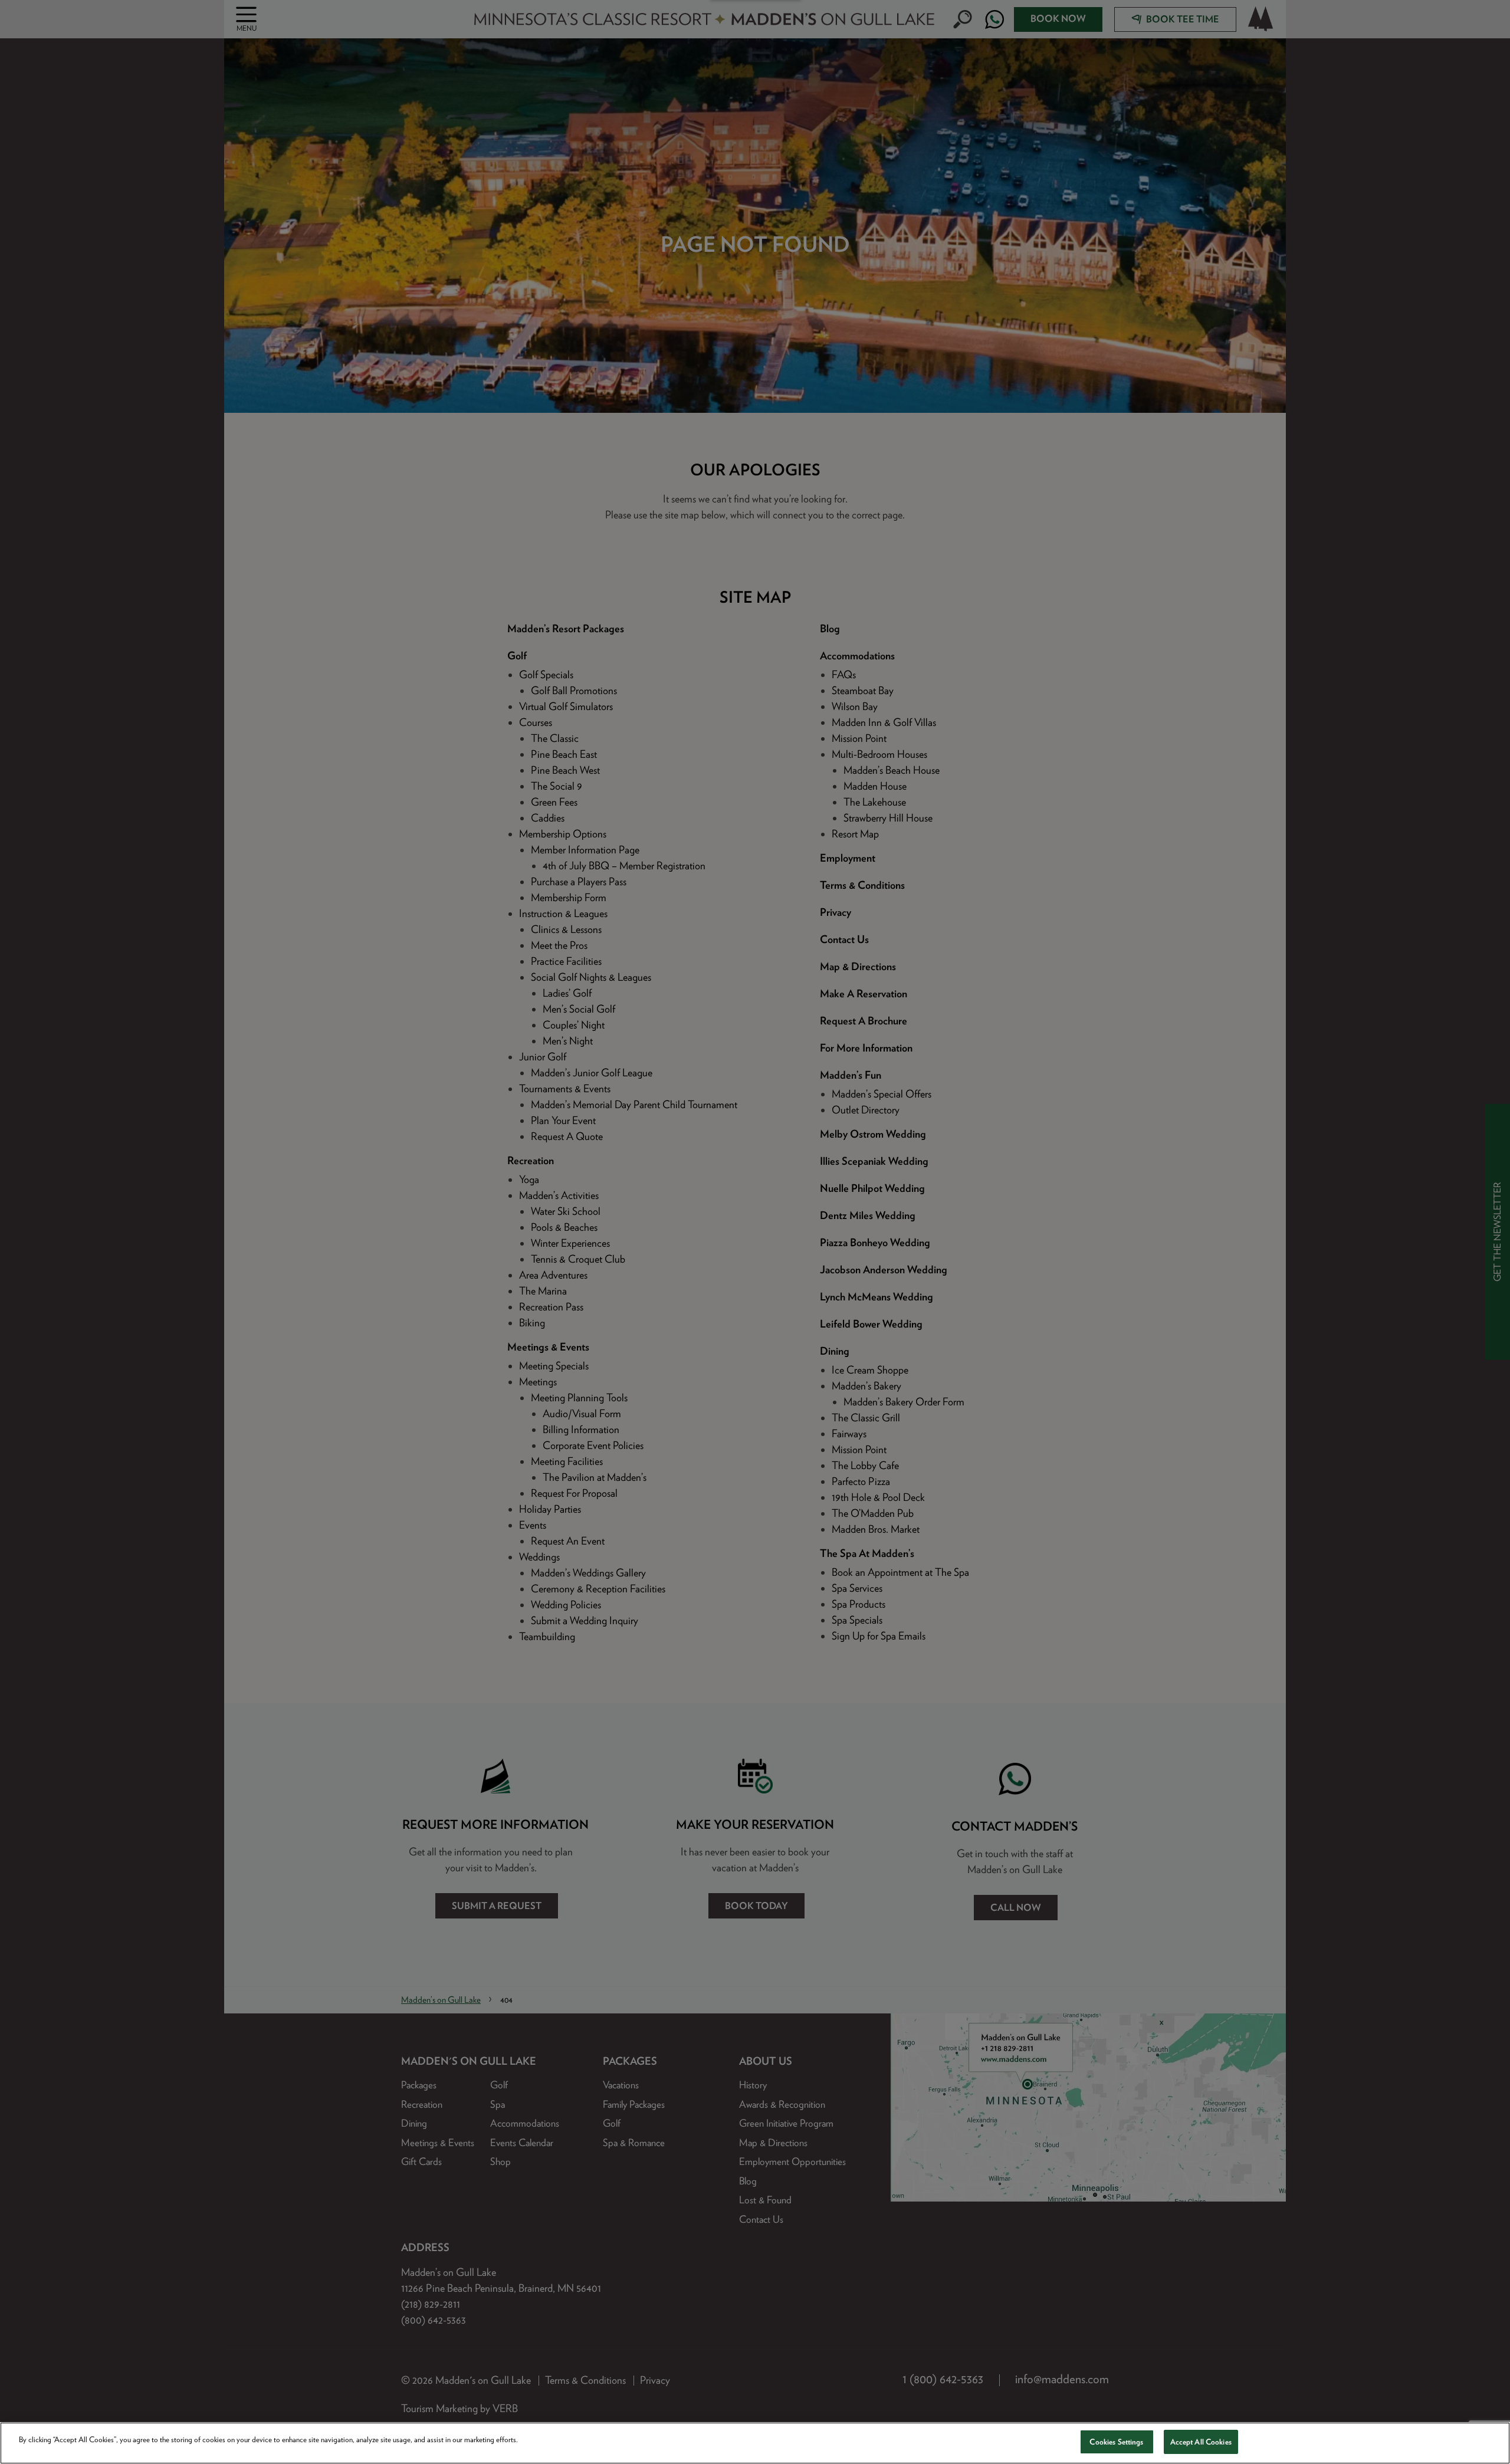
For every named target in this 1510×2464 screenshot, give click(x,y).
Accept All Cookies (1201, 2442)
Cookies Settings (1116, 2442)
